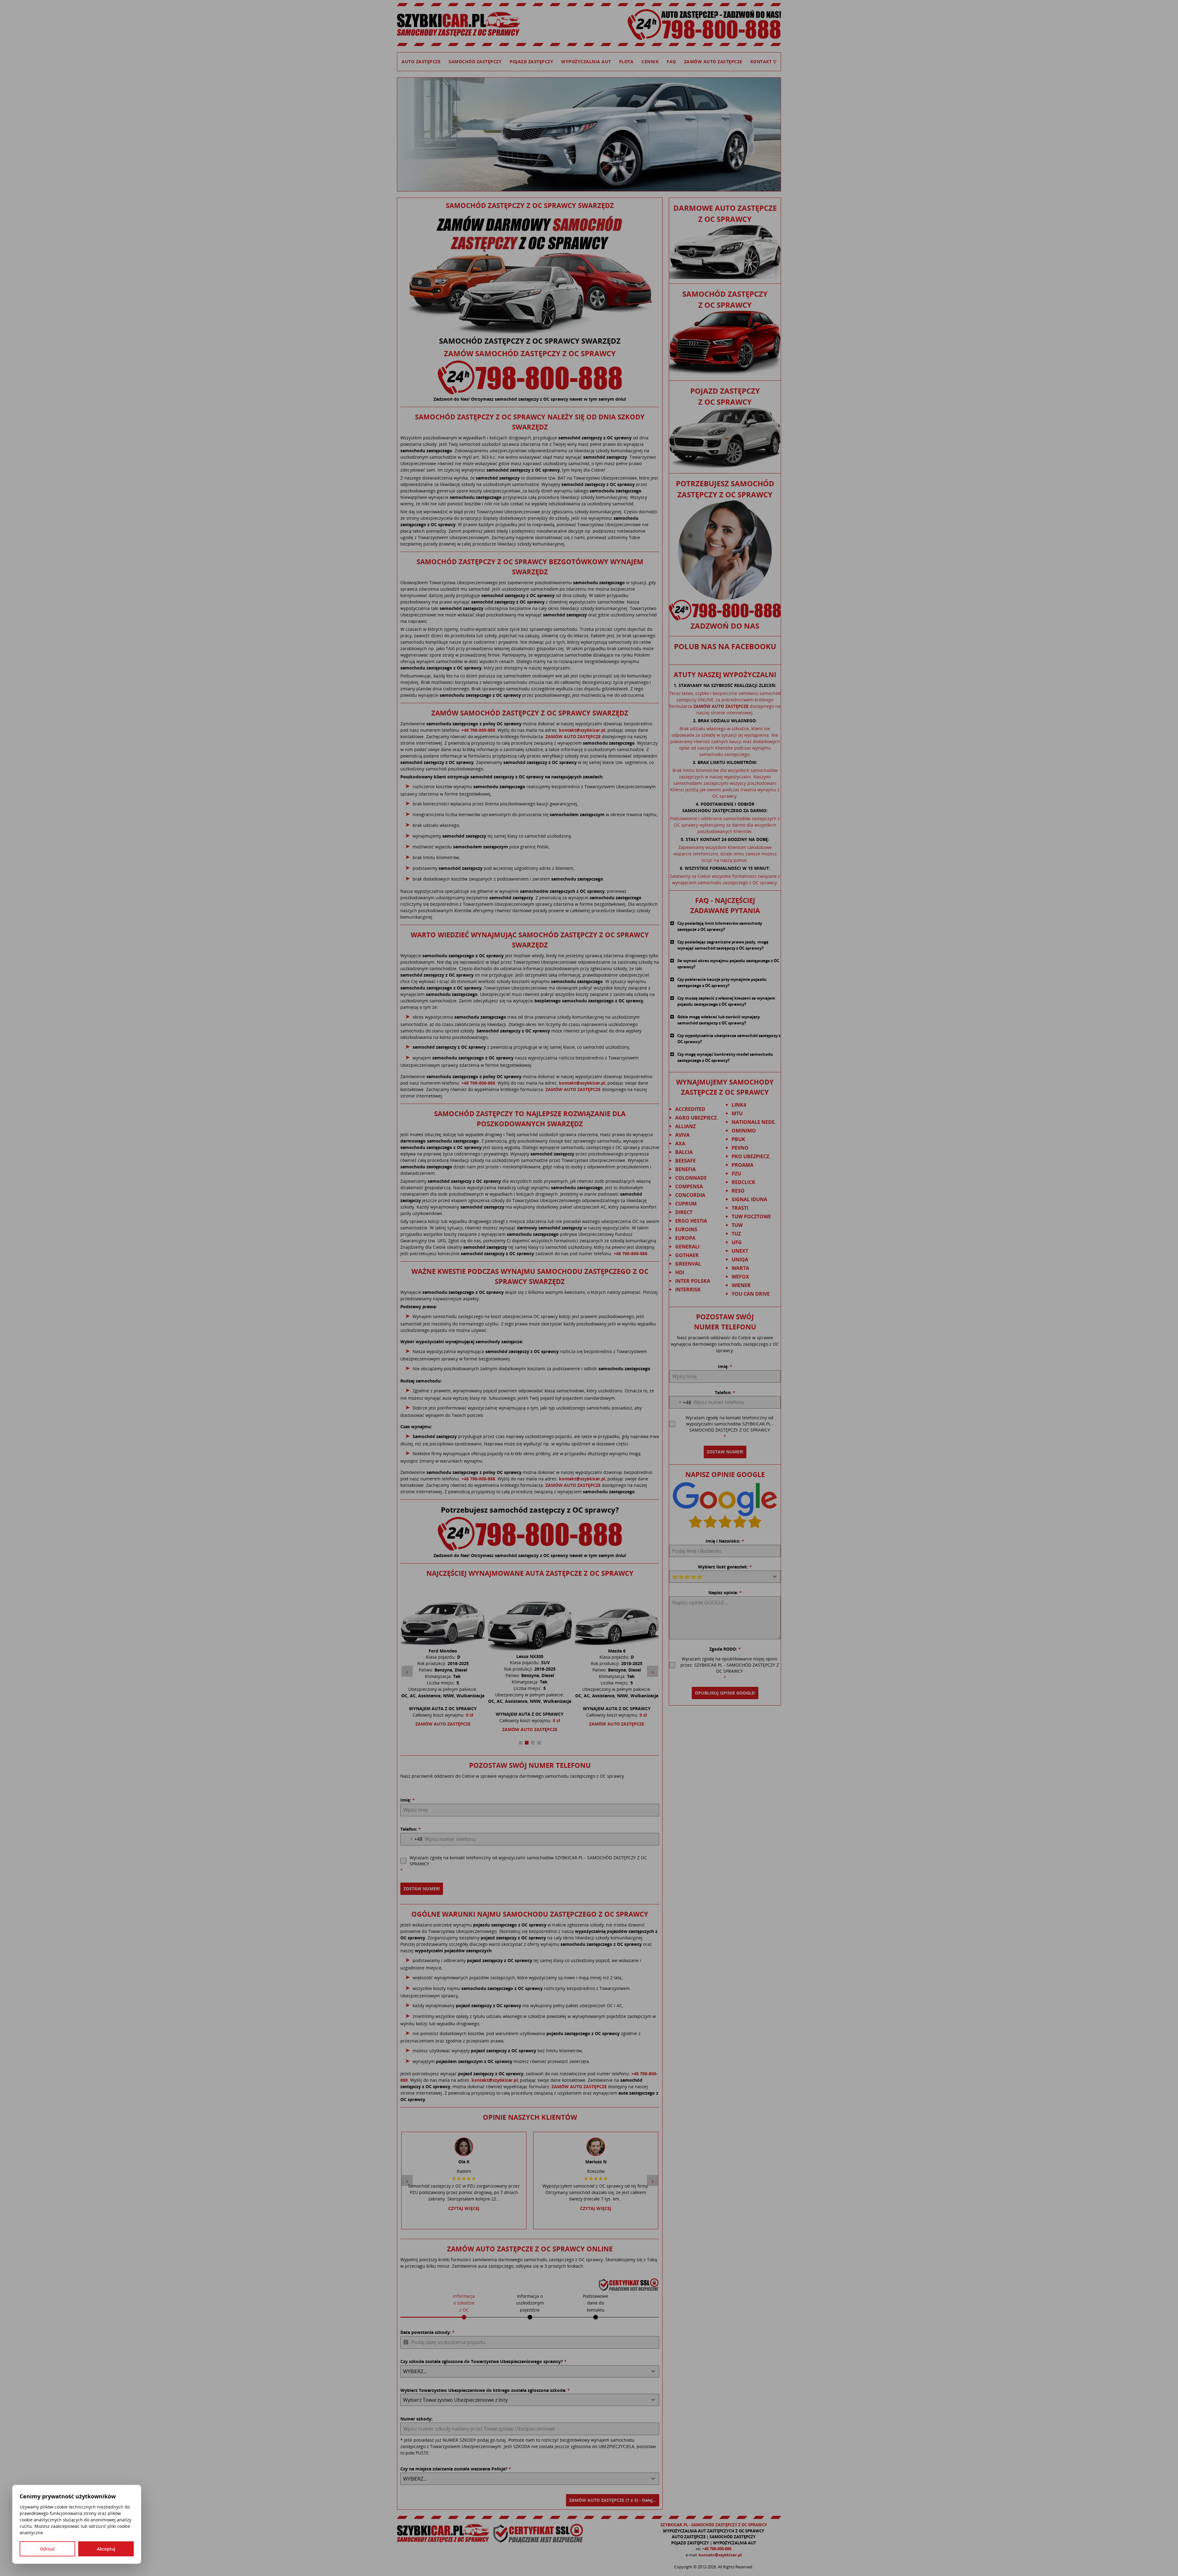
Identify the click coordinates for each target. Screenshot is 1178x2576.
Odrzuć (47, 2549)
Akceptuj (106, 2549)
